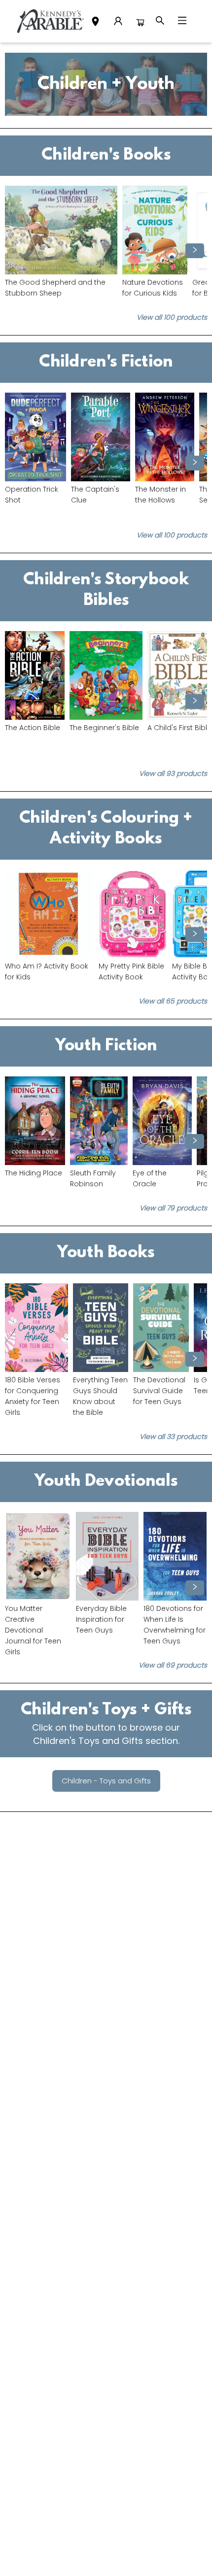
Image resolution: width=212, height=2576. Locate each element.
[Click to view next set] (17, 251)
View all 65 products (173, 1001)
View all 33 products (173, 1437)
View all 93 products (173, 773)
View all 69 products (173, 1665)
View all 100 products (172, 317)
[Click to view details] (61, 230)
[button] (95, 23)
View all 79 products (173, 1208)
